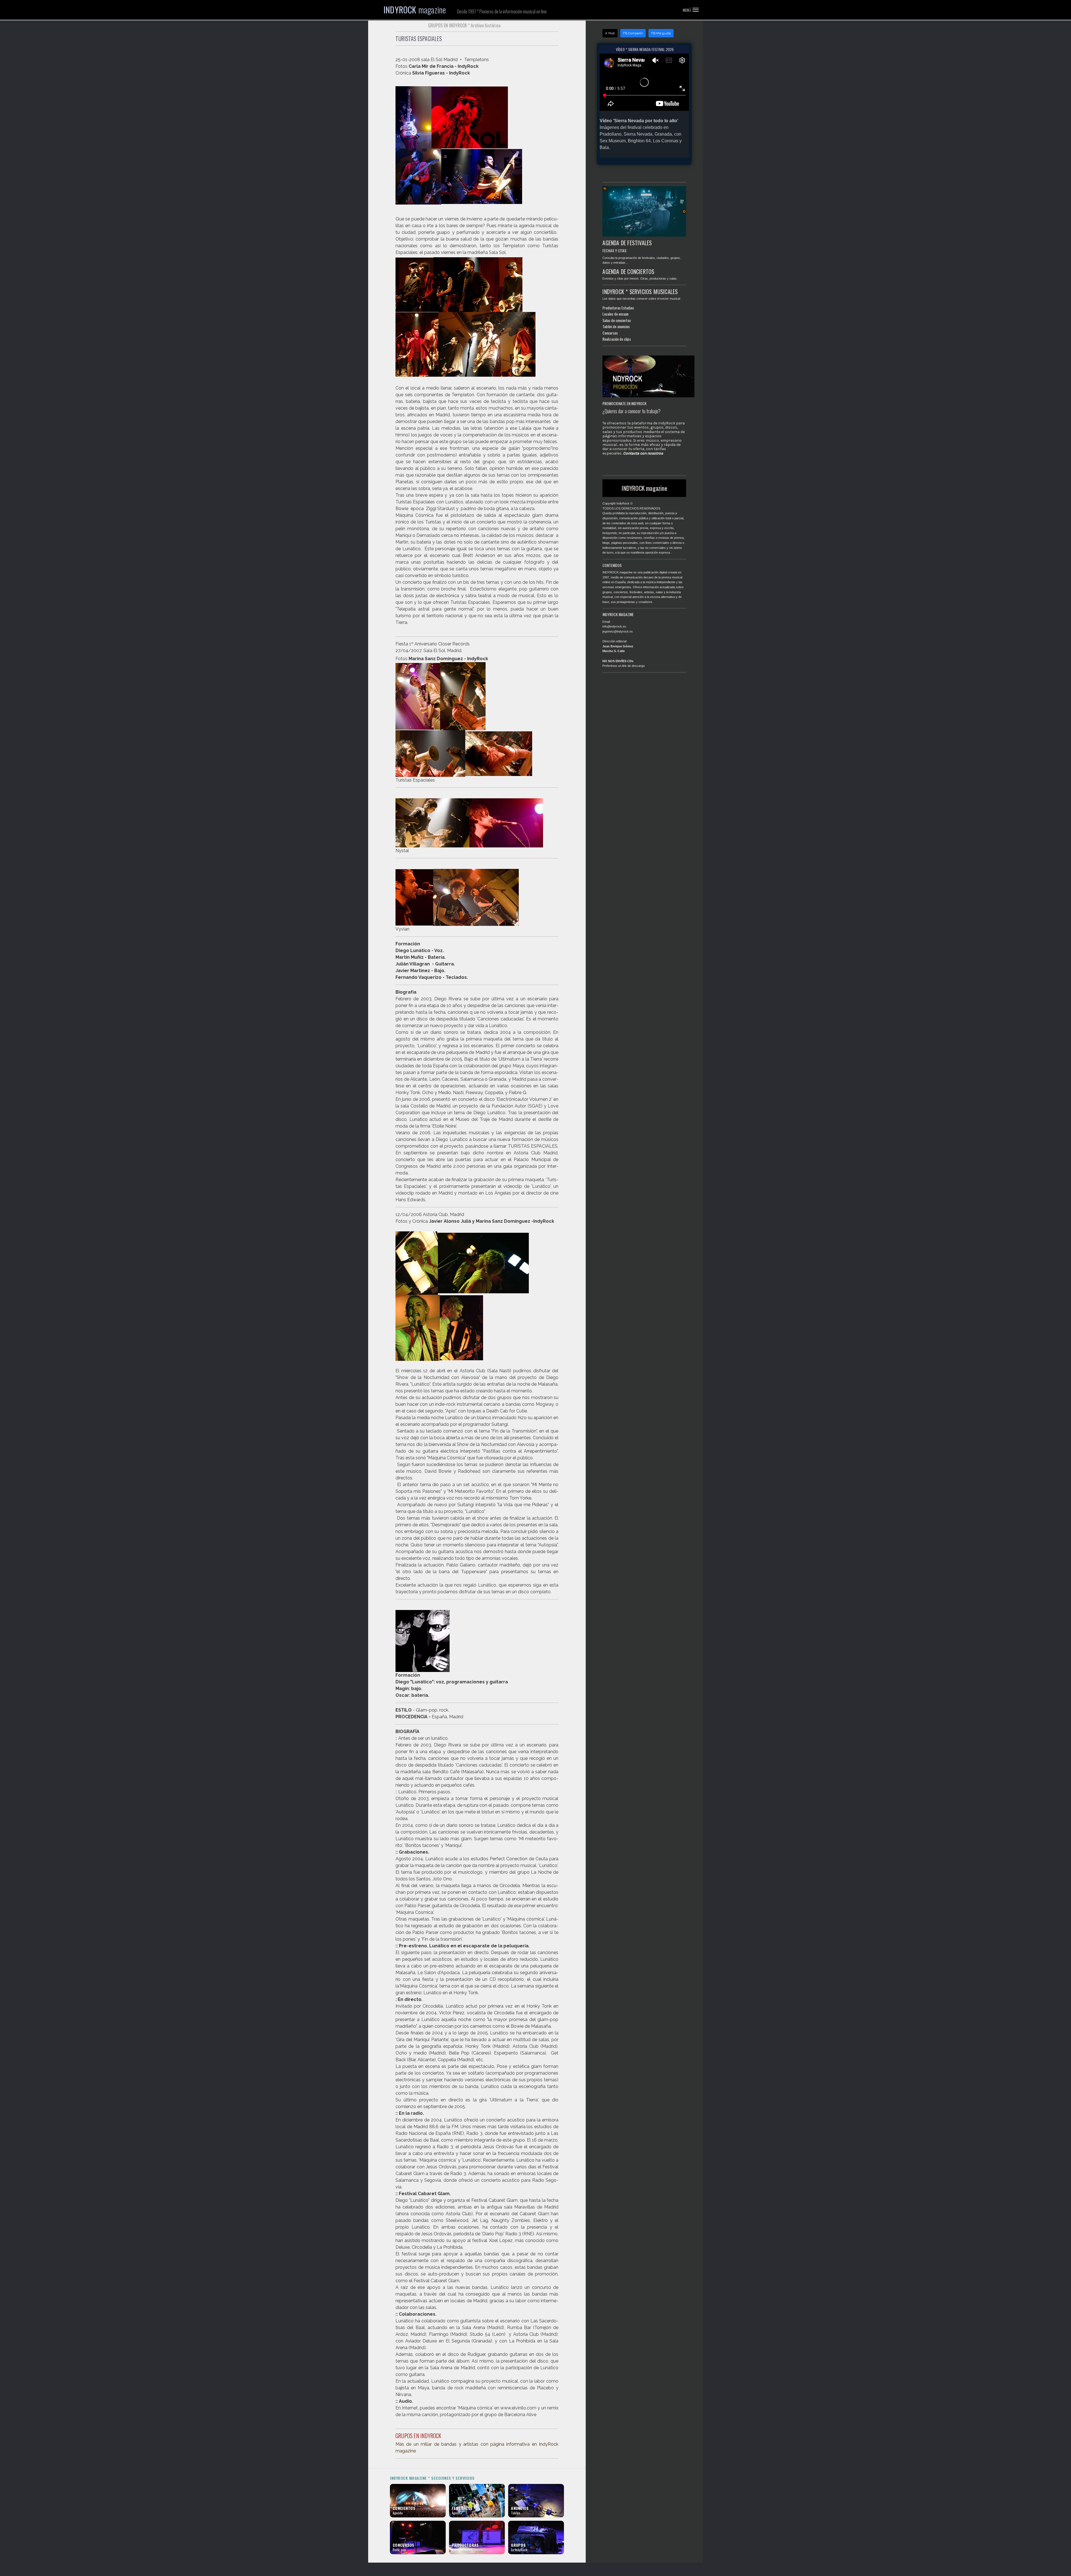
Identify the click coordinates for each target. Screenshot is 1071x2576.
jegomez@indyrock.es (618, 631)
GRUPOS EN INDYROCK (418, 2436)
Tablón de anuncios (616, 326)
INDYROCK (415, 10)
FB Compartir (633, 33)
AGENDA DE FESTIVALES (627, 243)
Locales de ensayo (615, 314)
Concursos (610, 333)
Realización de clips (617, 339)
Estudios (628, 308)
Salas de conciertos (617, 320)
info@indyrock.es (614, 626)
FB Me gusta (661, 33)
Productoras (612, 308)
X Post (610, 33)
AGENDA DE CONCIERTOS (628, 271)
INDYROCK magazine (644, 488)
